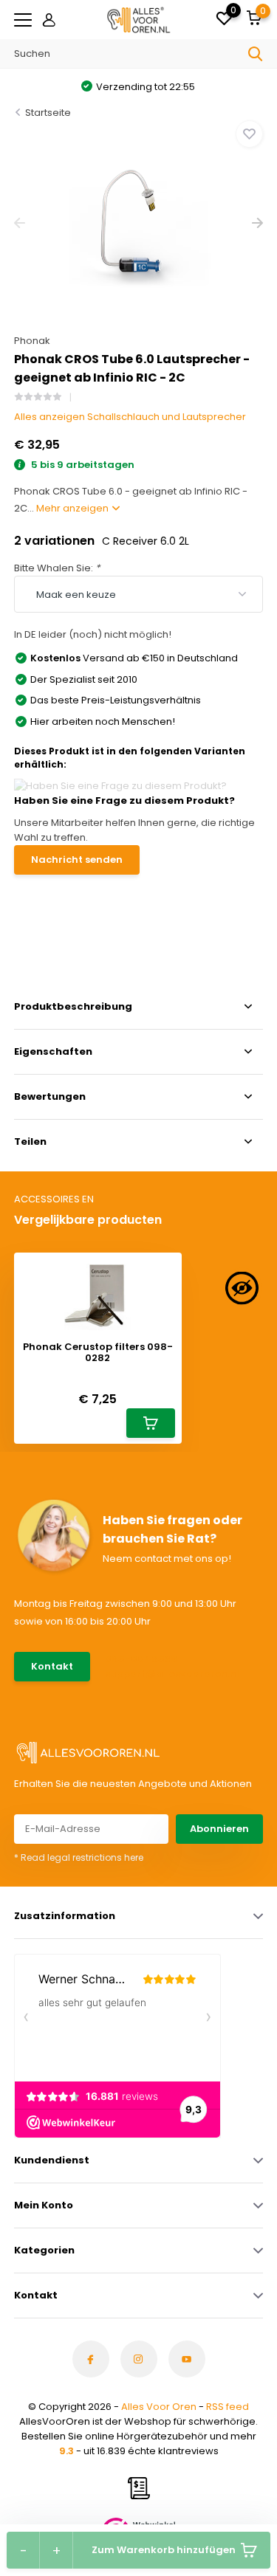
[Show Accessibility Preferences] (242, 1288)
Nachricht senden (77, 860)
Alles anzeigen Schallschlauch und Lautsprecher (130, 417)
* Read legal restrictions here (79, 1857)
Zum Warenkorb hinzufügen (164, 2550)
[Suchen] (256, 54)
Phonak (32, 341)
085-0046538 (141, 1659)
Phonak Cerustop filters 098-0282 (98, 1353)
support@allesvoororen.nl (167, 1674)
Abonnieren (219, 1829)
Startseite (48, 113)
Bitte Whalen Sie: (57, 568)
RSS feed (228, 2407)
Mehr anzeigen (73, 508)
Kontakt (52, 1666)
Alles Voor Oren (159, 2407)
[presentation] (20, 223)
